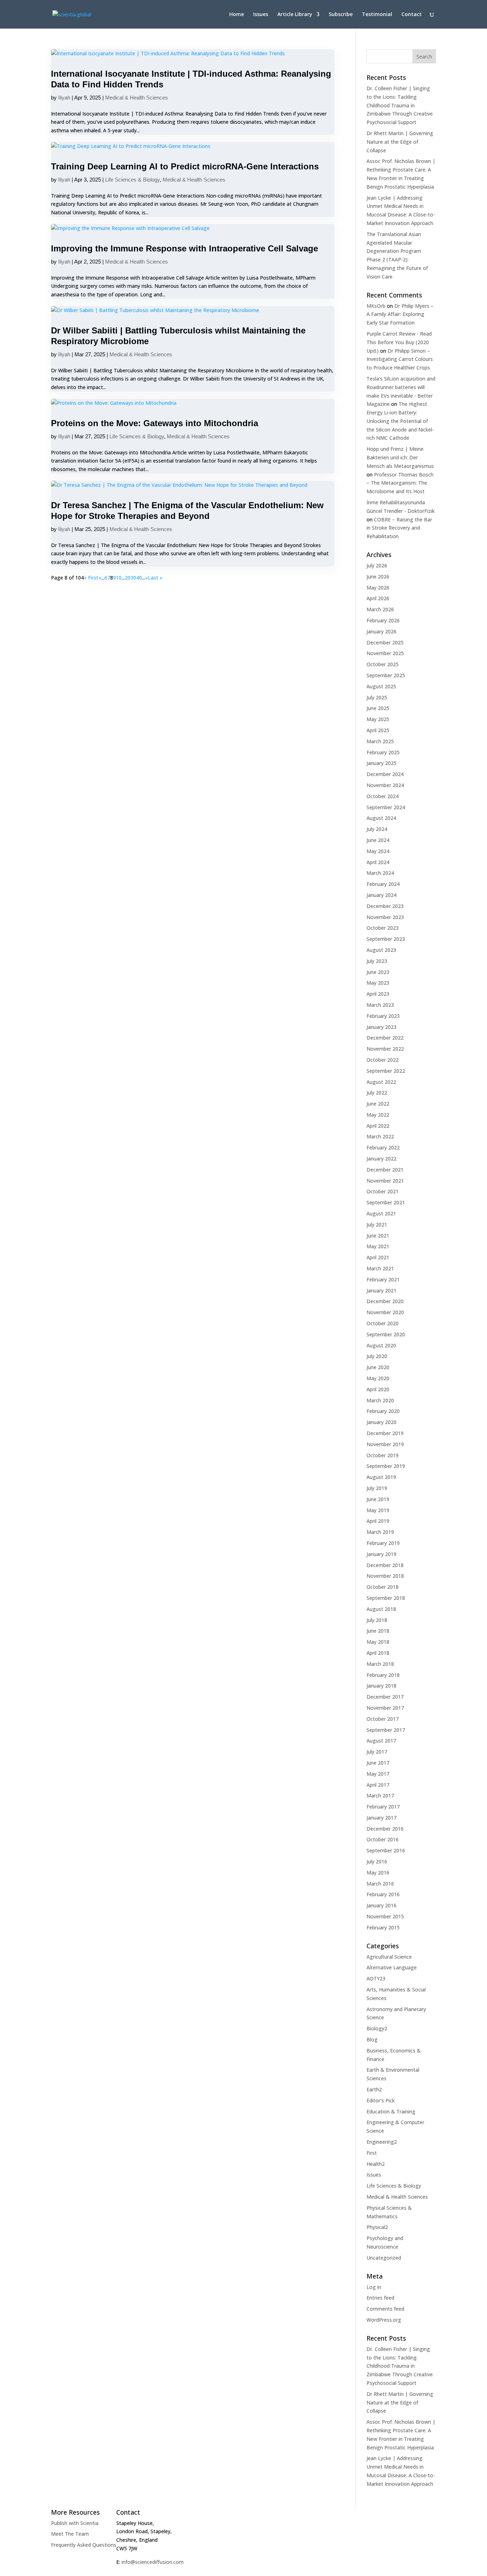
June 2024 (378, 840)
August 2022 (381, 1082)
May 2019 (378, 1510)
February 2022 (383, 1147)
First (372, 2153)
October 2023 (383, 928)
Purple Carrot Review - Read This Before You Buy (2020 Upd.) (399, 342)
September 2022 (386, 1071)
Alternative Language (392, 1967)
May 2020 (378, 1378)
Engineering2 (382, 2142)
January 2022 (381, 1159)
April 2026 (378, 598)
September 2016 (386, 1850)
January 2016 (381, 1905)
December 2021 (385, 1170)
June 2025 (378, 708)
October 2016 (383, 1839)
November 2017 (385, 1708)
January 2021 (381, 1290)
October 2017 (383, 1719)
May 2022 (378, 1115)
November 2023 (385, 917)
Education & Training (391, 2111)
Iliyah (64, 98)
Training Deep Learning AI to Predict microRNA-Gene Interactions (185, 166)
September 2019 (386, 1466)
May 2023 (378, 983)
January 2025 (381, 763)
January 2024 (381, 895)
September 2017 (386, 1730)
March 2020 (380, 1400)
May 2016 (378, 1873)
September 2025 (386, 675)
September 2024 (386, 807)
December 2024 (385, 774)
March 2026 (380, 609)
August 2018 (381, 1609)
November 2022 (385, 1049)
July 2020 (377, 1356)
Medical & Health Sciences (137, 98)
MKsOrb (376, 306)
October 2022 (383, 1060)
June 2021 (378, 1236)
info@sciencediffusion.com (153, 2562)
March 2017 (380, 1795)
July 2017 (377, 1752)
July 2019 (377, 1488)
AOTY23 (376, 1978)
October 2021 (383, 1191)
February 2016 (383, 1894)
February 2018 (383, 1675)
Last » (155, 578)
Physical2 (377, 2227)
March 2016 (380, 1884)
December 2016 (385, 1829)
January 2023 (381, 1027)
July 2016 (377, 1861)
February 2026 (383, 620)
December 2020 (385, 1301)
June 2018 (378, 1631)
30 (133, 578)
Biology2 (377, 2028)
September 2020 (386, 1334)
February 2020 (383, 1411)
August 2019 (381, 1477)
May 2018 (378, 1642)
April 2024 (378, 862)
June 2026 (378, 577)
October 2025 (383, 664)
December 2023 (385, 906)
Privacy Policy (170, 2570)
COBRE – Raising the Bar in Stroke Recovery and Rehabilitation (399, 528)
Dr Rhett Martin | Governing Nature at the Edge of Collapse (400, 142)
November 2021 (385, 1181)
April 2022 (378, 1126)
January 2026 (381, 631)
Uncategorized (384, 2258)
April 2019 (378, 1521)
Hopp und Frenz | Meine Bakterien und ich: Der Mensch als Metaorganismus (400, 457)
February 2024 (383, 884)
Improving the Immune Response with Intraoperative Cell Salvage (184, 248)
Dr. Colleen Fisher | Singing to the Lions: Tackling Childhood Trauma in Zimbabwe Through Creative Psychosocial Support (400, 105)
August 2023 (381, 950)
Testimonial (377, 15)
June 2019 (378, 1499)
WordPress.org (384, 2320)
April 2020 (378, 1389)
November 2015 (385, 1916)
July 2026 (377, 565)
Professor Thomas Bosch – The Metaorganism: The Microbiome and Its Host (400, 483)
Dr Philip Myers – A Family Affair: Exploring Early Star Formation (400, 314)
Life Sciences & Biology (132, 180)
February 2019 (383, 1543)
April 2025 (378, 730)
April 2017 (378, 1785)
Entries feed (380, 2298)
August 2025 (381, 686)
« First (91, 578)
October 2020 (383, 1323)
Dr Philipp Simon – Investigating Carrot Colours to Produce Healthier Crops (400, 359)
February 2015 (383, 1927)
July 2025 (377, 697)
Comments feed (385, 2309)
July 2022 (377, 1093)
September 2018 (386, 1598)
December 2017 (385, 1697)
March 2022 (380, 1136)
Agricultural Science (389, 1957)
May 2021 (378, 1246)
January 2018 (381, 1686)
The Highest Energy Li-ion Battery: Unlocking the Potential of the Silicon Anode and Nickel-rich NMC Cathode (400, 421)
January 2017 (381, 1818)
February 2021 (383, 1279)
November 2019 (385, 1444)
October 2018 (383, 1587)
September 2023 (386, 939)
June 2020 (378, 1367)
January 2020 (381, 1422)
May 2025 (378, 719)
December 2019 (385, 1433)
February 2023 (383, 1016)
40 (139, 578)
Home (237, 15)
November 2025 (385, 653)
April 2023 (378, 994)
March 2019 (380, 1532)
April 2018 (378, 1653)
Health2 (376, 2164)
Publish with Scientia (75, 2523)
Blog (372, 2039)
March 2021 (380, 1268)
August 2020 (381, 1345)
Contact (412, 15)
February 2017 (383, 1807)
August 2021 (381, 1213)
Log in (374, 2287)
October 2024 (383, 796)
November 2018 (385, 1576)
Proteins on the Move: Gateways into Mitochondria (155, 423)
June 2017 (378, 1763)
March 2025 (380, 741)
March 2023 (380, 1005)
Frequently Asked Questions (84, 2545)
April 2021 (378, 1257)
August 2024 (381, 818)
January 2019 (381, 1554)
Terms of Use (130, 2570)
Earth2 (374, 2089)
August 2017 (381, 1741)
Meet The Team (70, 2534)
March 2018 (380, 1664)
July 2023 (377, 961)
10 (119, 578)
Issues (261, 15)
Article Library (295, 15)
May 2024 (378, 851)
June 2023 (378, 972)
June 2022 (378, 1104)
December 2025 (385, 642)
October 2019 (383, 1455)
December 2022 (385, 1038)
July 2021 (377, 1225)
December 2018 (385, 1565)
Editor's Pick (381, 2100)
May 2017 (378, 1774)
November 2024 (385, 785)
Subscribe (341, 15)
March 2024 (380, 873)
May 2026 (378, 588)
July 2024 (377, 829)
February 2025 (383, 752)
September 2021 (386, 1202)
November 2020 (385, 1312)
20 (128, 578)
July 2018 (377, 1620)
